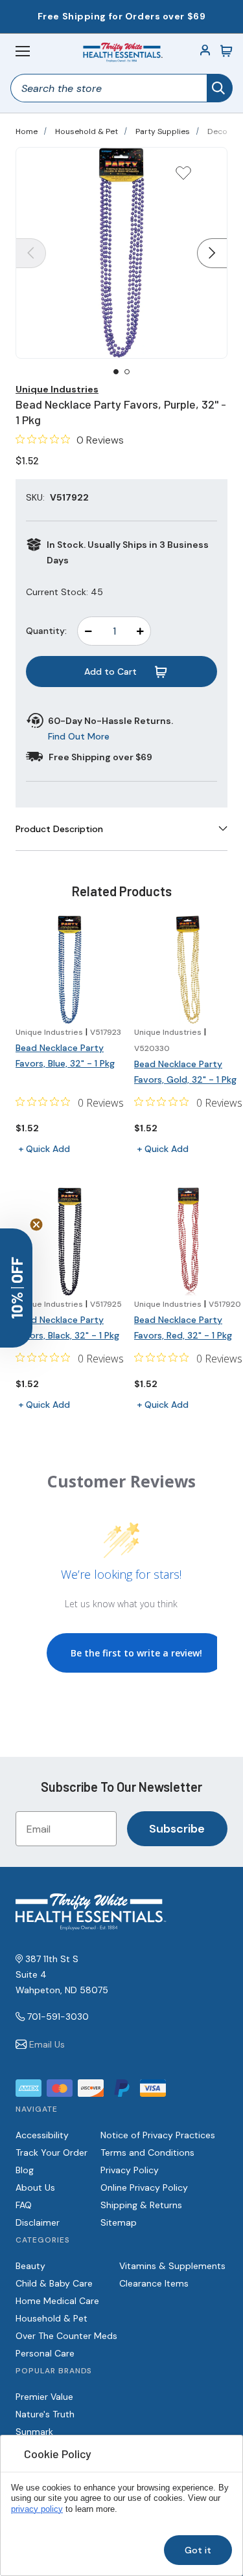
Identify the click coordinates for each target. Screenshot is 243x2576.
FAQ (24, 2205)
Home (27, 131)
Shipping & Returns (141, 2205)
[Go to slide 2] (127, 372)
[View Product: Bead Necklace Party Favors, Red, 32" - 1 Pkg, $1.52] (188, 1242)
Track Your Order (52, 2152)
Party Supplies (163, 131)
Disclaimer (38, 2222)
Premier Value (44, 2397)
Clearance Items (154, 2283)
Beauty (30, 2266)
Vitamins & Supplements (172, 2266)
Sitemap (119, 2222)
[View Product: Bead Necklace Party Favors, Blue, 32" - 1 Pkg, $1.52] (70, 970)
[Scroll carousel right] (212, 253)
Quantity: (46, 631)
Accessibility (42, 2135)
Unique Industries (57, 389)
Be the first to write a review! (136, 1653)
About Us (35, 2187)
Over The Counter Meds (66, 2336)
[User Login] (205, 51)
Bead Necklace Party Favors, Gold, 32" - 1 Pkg (185, 1072)
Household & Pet (87, 131)
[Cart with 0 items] (226, 51)
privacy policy (37, 2509)
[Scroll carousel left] (31, 253)
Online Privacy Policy (144, 2187)
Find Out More (79, 736)
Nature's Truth (45, 2414)
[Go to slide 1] (116, 372)
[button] (16, 1288)
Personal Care (45, 2353)
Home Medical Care (57, 2301)
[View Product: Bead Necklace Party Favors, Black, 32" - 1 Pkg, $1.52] (70, 1242)
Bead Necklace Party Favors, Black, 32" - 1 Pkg (67, 1328)
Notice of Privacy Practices (158, 2135)
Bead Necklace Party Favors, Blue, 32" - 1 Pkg (65, 1056)
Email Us (47, 2044)
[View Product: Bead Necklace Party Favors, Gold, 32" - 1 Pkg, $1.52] (188, 970)
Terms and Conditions (147, 2152)
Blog (25, 2170)
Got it (198, 2550)
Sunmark (34, 2432)
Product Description (59, 829)
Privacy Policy (130, 2170)
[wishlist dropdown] (183, 177)
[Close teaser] (36, 1225)
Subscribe (177, 1829)
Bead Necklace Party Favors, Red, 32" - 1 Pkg (183, 1328)
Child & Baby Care (54, 2283)
